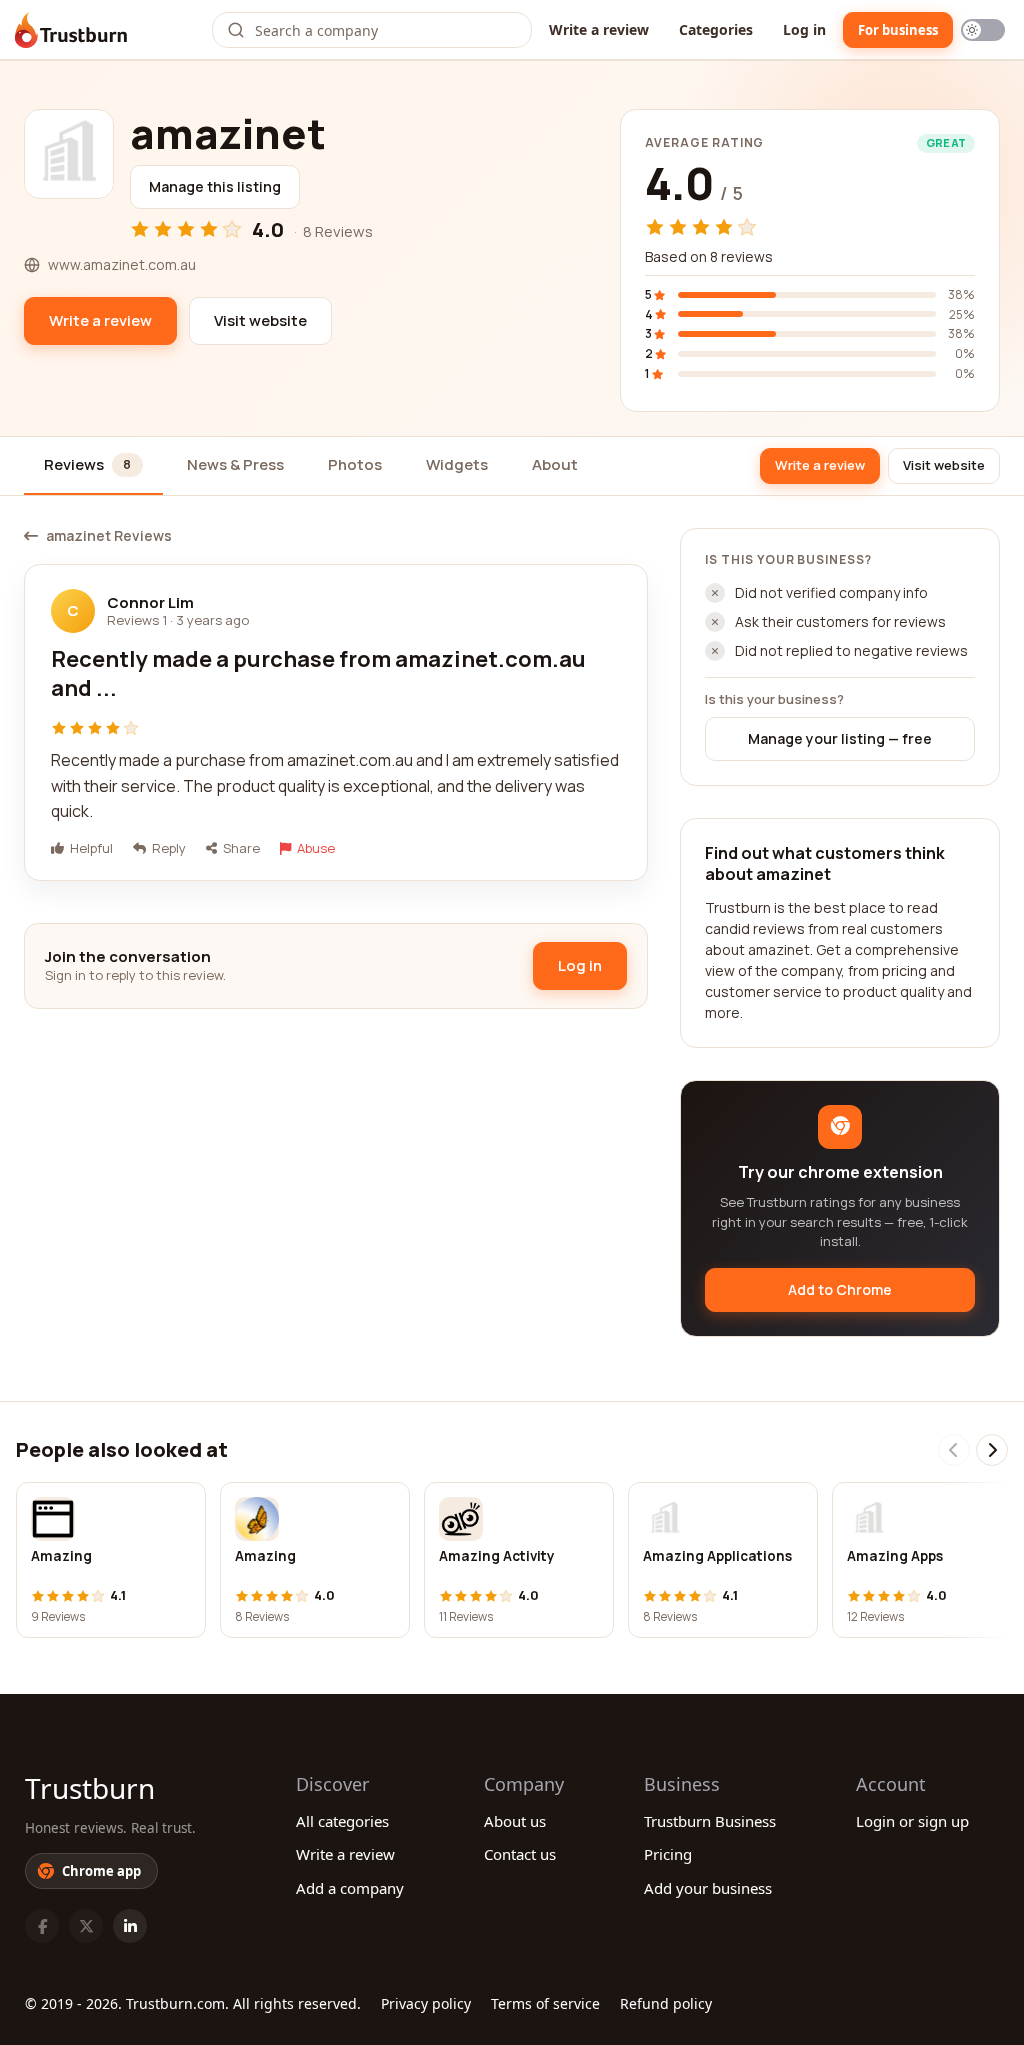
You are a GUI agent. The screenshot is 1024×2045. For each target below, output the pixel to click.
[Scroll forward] (992, 1450)
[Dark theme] (983, 30)
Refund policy (666, 2003)
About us (515, 1821)
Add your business (708, 1888)
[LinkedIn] (130, 1926)
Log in (804, 29)
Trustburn (90, 1788)
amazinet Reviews (109, 536)
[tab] (93, 466)
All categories (342, 1821)
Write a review (599, 29)
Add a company (350, 1888)
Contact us (520, 1854)
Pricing (668, 1854)
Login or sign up (912, 1821)
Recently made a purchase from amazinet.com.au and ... (318, 674)
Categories (716, 29)
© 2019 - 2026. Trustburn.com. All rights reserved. (193, 2003)
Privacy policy (426, 2003)
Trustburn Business (710, 1821)
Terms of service (545, 2003)
